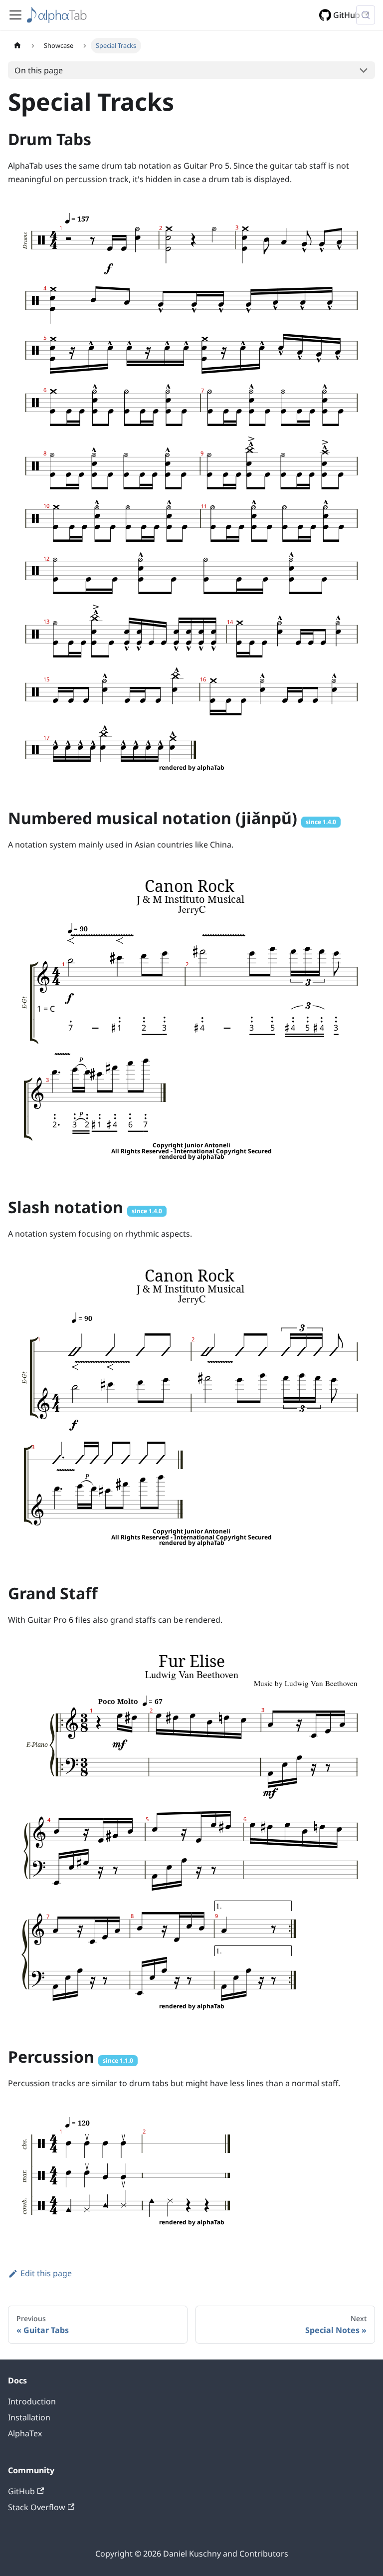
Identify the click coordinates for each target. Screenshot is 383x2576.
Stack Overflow (37, 2507)
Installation (29, 2417)
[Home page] (17, 46)
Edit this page (46, 2273)
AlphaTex (25, 2433)
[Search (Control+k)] (366, 15)
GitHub (347, 15)
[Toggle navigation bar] (15, 15)
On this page (39, 70)
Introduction (32, 2401)
